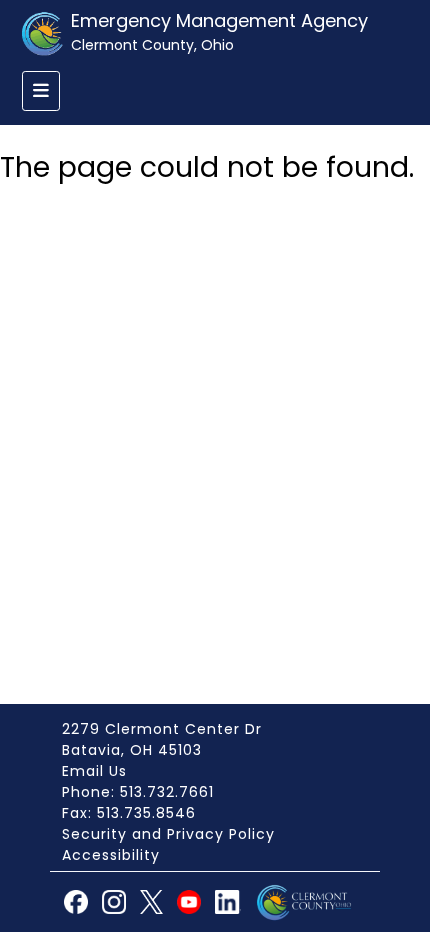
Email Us (94, 771)
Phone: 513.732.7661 (138, 792)
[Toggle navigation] (41, 91)
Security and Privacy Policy (168, 834)
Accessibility (111, 855)
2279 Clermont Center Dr (162, 729)
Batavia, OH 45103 (132, 750)
